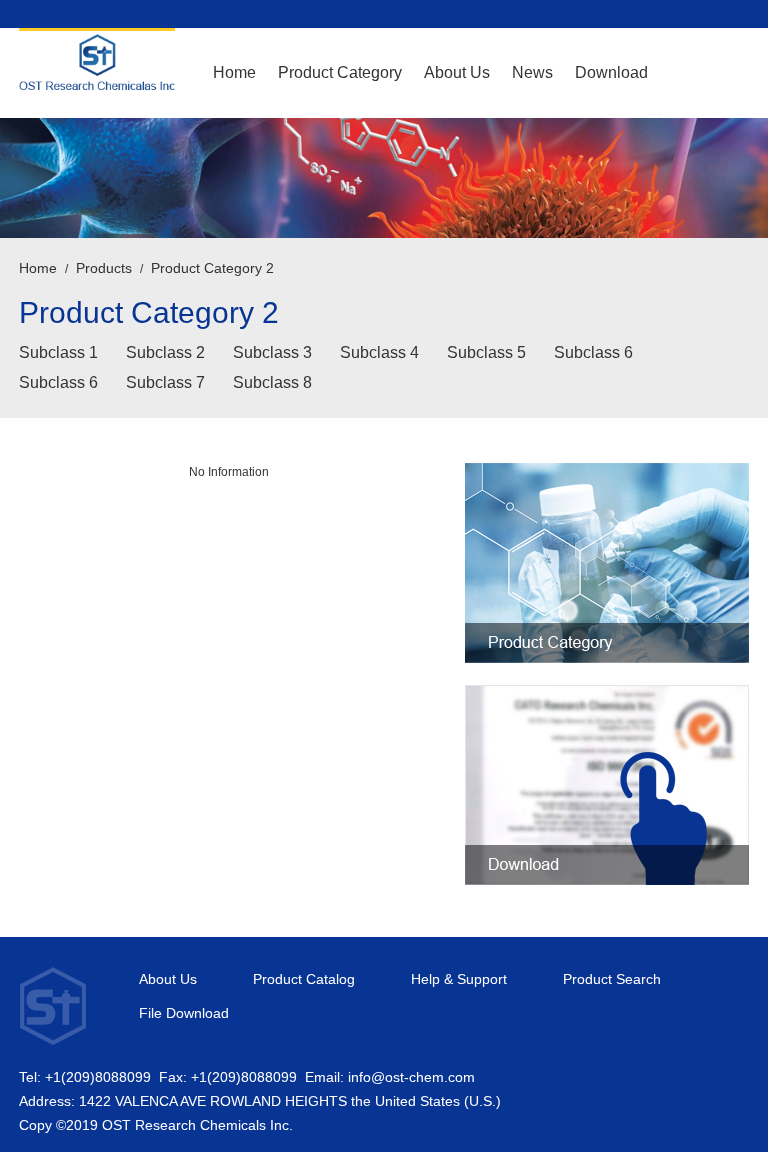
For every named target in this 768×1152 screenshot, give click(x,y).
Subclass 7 (165, 382)
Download (611, 72)
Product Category (340, 72)
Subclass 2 (165, 352)
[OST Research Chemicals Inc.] (97, 70)
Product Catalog (304, 979)
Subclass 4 (379, 352)
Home (234, 72)
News (532, 72)
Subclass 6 (593, 352)
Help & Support (459, 979)
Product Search (612, 979)
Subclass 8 (272, 382)
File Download (184, 1013)
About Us (457, 72)
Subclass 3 (272, 352)
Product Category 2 (212, 268)
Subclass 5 (486, 352)
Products (104, 268)
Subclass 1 (58, 352)
